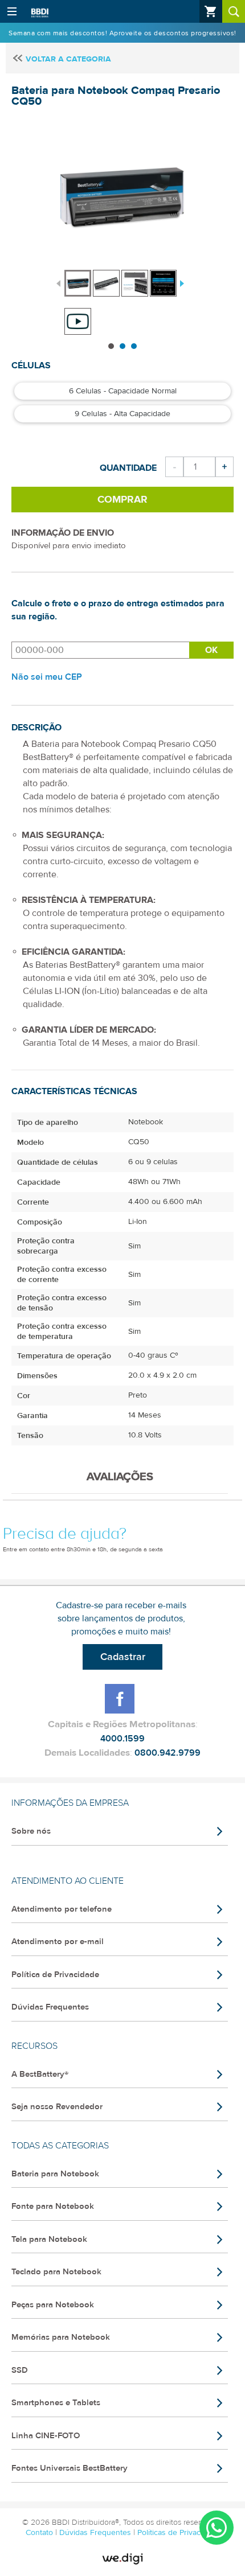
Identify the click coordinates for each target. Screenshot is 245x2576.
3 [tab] (134, 346)
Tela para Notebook (49, 2239)
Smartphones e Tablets (56, 2403)
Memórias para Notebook (61, 2337)
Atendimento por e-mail (58, 1942)
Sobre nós (31, 1831)
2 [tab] (122, 346)
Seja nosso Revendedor (57, 2107)
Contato (40, 2533)
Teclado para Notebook (56, 2272)
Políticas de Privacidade (179, 2533)
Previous (58, 282)
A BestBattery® (40, 2074)
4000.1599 (122, 1739)
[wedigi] (122, 2559)
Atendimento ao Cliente (68, 1881)
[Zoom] (78, 283)
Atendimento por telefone (62, 1909)
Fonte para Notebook (53, 2206)
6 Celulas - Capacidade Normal (123, 391)
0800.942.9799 (168, 1753)
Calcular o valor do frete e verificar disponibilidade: (100, 650)
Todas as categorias (60, 2146)
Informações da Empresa (70, 1803)
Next (181, 282)
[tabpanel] (79, 278)
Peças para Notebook (53, 2305)
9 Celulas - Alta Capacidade (122, 414)
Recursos (34, 2046)
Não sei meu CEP (47, 677)
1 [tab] (111, 346)
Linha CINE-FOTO (46, 2436)
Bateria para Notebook (55, 2174)
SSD (20, 2370)
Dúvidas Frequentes (50, 2007)
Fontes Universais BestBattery (70, 2468)
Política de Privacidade (55, 1975)
